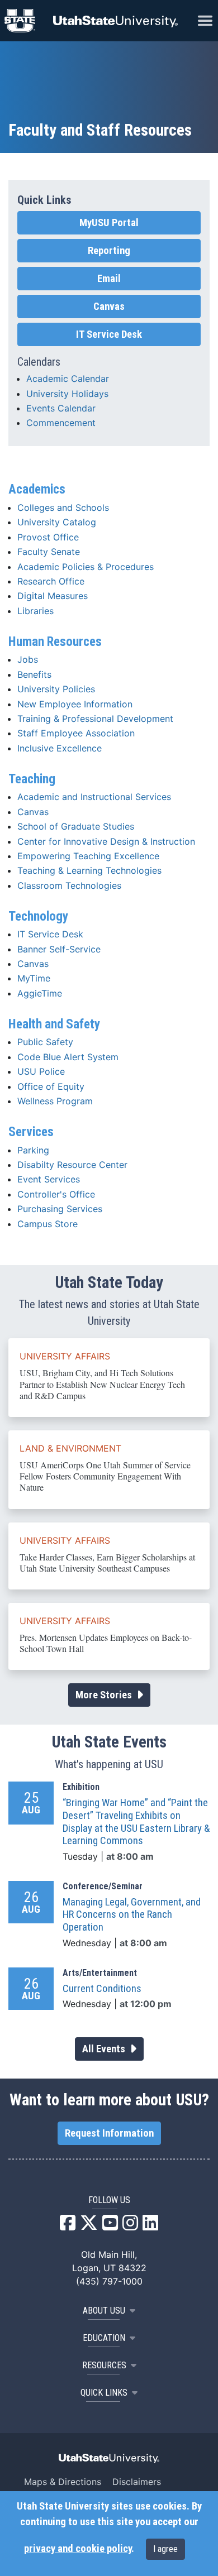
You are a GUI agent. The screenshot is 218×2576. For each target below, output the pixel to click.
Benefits (34, 674)
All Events (105, 2049)
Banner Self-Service (59, 949)
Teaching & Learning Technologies (89, 870)
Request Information (109, 2133)
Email (109, 279)
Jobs (28, 659)
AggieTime (40, 993)
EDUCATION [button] (104, 2338)
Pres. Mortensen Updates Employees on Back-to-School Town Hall (106, 1643)
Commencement (61, 423)
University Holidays (67, 394)
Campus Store (48, 1224)
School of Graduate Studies (76, 826)
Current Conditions (102, 1989)
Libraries (35, 611)
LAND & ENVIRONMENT (70, 1448)
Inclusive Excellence (60, 748)
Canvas (33, 812)
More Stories (105, 1695)
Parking (33, 1150)
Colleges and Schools (63, 507)
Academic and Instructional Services (94, 797)
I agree (165, 2549)
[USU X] (89, 2226)
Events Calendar (61, 408)
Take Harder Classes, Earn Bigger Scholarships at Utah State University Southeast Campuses (107, 1562)
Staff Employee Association (76, 733)
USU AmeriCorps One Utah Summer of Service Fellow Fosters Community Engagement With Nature (105, 1476)
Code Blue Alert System (68, 1057)
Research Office (51, 581)
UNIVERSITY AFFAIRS (65, 1356)
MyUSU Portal (109, 223)
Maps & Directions (63, 2482)
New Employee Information (75, 704)
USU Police (41, 1071)
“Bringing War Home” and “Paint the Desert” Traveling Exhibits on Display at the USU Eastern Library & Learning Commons (136, 1822)
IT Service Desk (50, 934)
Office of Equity (51, 1086)
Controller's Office (56, 1194)
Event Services (49, 1179)
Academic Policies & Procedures (86, 567)
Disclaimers (137, 2482)
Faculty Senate (49, 552)
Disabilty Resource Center (72, 1165)
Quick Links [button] (104, 2393)
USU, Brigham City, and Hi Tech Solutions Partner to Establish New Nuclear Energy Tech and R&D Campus (102, 1384)
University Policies (56, 689)
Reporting (109, 251)
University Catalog (57, 522)
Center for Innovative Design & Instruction (106, 841)
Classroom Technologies (69, 885)
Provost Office (48, 537)
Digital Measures (53, 596)
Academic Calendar (68, 379)
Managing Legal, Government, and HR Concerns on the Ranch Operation (132, 1915)
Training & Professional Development (95, 719)
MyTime (34, 978)
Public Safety (45, 1042)
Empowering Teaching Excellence (88, 856)
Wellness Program (55, 1101)
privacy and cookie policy (78, 2549)
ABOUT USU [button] (104, 2311)
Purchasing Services (60, 1209)
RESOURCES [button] (104, 2365)
